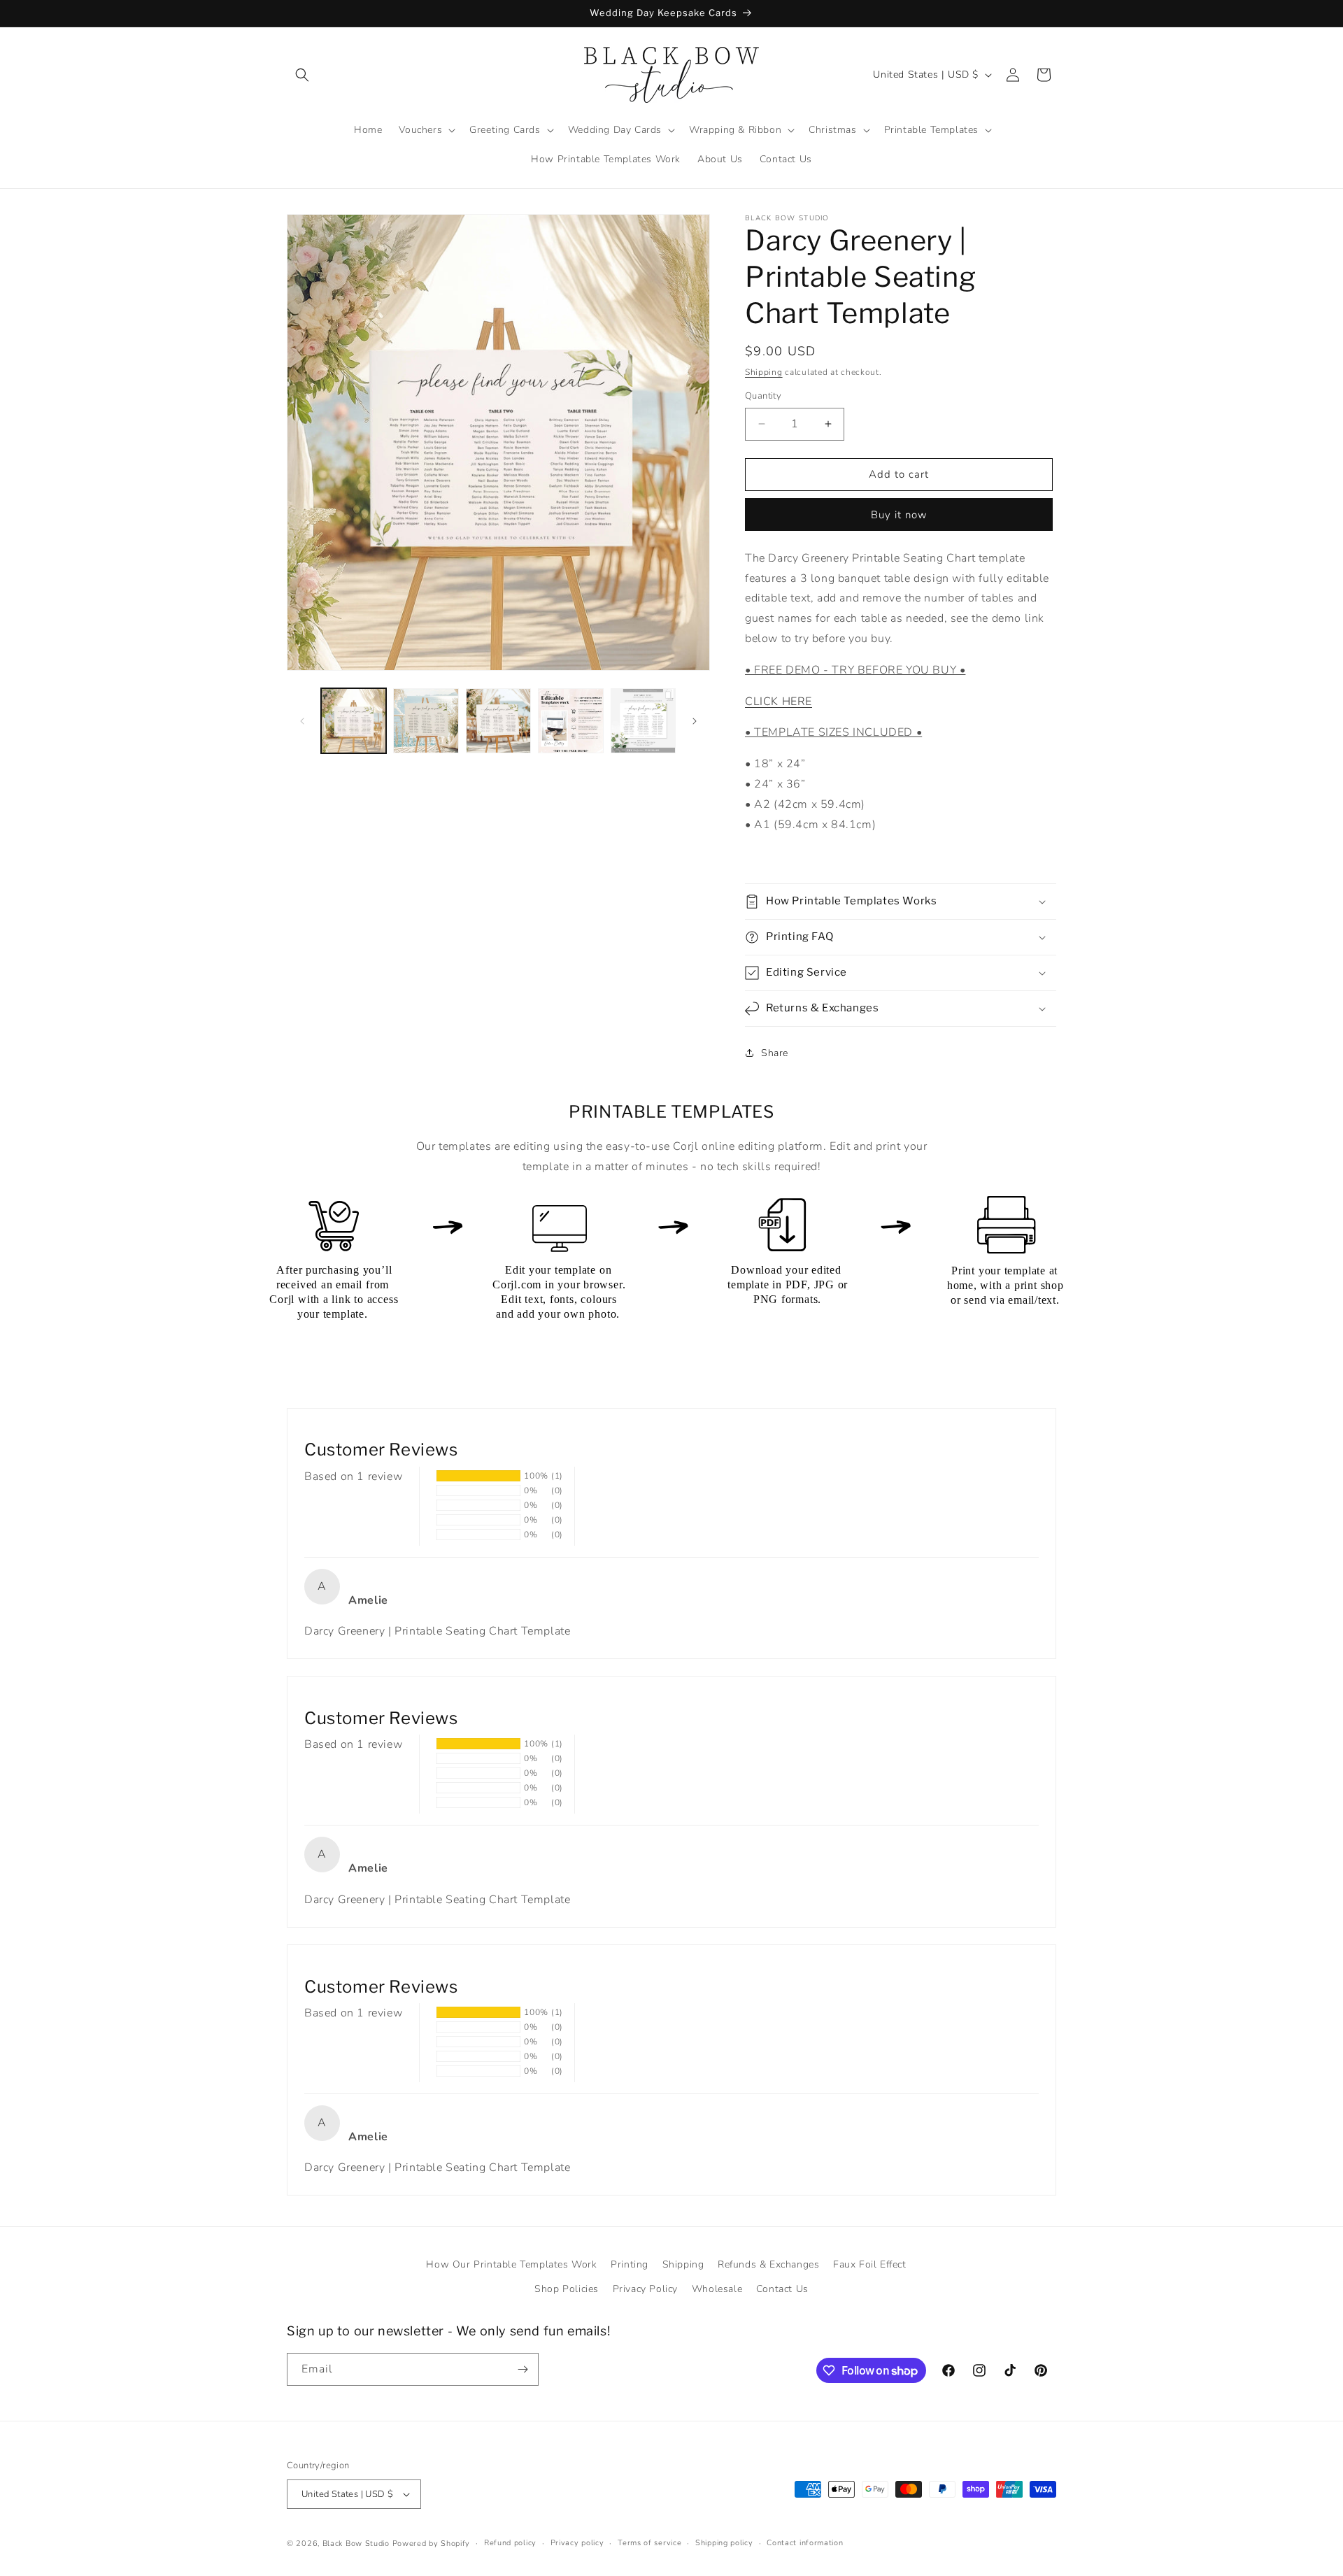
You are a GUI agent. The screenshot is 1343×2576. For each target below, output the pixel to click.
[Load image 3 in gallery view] (498, 721)
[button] (302, 75)
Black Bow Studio (356, 2543)
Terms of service (649, 2543)
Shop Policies (567, 2289)
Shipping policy (724, 2543)
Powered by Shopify (432, 2543)
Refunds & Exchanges (768, 2264)
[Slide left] (302, 721)
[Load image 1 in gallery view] (354, 721)
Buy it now (899, 515)
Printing (630, 2264)
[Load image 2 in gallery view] (426, 721)
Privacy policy (577, 2543)
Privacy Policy (645, 2289)
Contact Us (782, 2289)
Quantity (763, 396)
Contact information (805, 2543)
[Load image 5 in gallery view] (643, 721)
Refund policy (510, 2543)
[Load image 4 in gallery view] (570, 721)
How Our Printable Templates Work (511, 2264)
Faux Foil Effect (870, 2264)
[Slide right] (695, 721)
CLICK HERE (779, 702)
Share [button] (775, 1053)
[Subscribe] (523, 2369)
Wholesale (717, 2289)
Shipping (764, 372)
